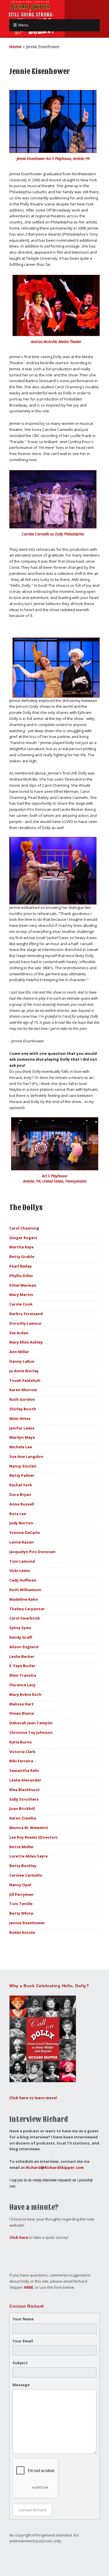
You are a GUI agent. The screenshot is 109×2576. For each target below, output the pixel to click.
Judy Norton (21, 1523)
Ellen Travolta (23, 1675)
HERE (28, 2287)
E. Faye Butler (22, 1666)
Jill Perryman (21, 1894)
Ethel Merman (23, 1285)
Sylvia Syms (20, 1628)
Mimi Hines (20, 1418)
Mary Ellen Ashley (26, 1342)
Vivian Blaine (22, 1713)
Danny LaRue (22, 1361)
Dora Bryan (20, 1494)
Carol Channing (24, 1228)
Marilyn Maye (22, 1437)
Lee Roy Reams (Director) (33, 1837)
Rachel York (21, 1485)
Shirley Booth (23, 1409)
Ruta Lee (18, 1514)
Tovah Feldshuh (25, 1380)
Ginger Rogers (23, 1238)
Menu (23, 25)
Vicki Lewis (20, 1570)
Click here (19, 2237)
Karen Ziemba (23, 1818)
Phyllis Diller (21, 1276)
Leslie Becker (22, 1656)
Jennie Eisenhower (27, 1923)
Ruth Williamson (25, 1590)
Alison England (24, 1647)
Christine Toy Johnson (31, 1732)
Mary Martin (21, 1295)
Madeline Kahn (24, 1599)
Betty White (21, 1913)
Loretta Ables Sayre (28, 1856)
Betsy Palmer (22, 1475)
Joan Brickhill (22, 1808)
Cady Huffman (23, 1580)
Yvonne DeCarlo (25, 1532)
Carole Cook (21, 1304)
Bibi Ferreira (21, 1761)
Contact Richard (32, 2510)
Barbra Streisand (26, 1314)
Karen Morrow (23, 1390)
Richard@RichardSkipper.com (55, 2167)
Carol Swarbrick (25, 1618)
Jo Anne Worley (24, 1371)
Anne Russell (22, 1504)
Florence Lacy (22, 1685)
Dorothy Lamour (25, 1323)
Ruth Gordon (22, 1399)
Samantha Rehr (24, 1770)
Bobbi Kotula (22, 1932)
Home (15, 47)
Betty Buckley (23, 1866)
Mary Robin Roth (25, 1694)
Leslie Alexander (25, 1780)
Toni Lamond (22, 1561)
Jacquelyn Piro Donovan (32, 1552)
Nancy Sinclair (23, 1466)
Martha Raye (22, 1247)
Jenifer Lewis (22, 1428)
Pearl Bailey (20, 1266)
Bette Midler (22, 1847)
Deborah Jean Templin (31, 1723)
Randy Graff (21, 1637)
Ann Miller (19, 1352)
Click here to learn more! (33, 2098)
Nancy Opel (20, 1885)
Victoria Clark (22, 1752)
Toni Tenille (21, 1904)
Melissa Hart (22, 1704)
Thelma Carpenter (27, 1609)
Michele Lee (21, 1447)
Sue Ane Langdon (26, 1456)
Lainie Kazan (22, 1542)
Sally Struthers (24, 1799)
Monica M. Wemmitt (29, 1828)
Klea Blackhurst (25, 1790)
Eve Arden (19, 1333)
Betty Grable (22, 1257)
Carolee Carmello (26, 1875)
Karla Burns (20, 1742)
